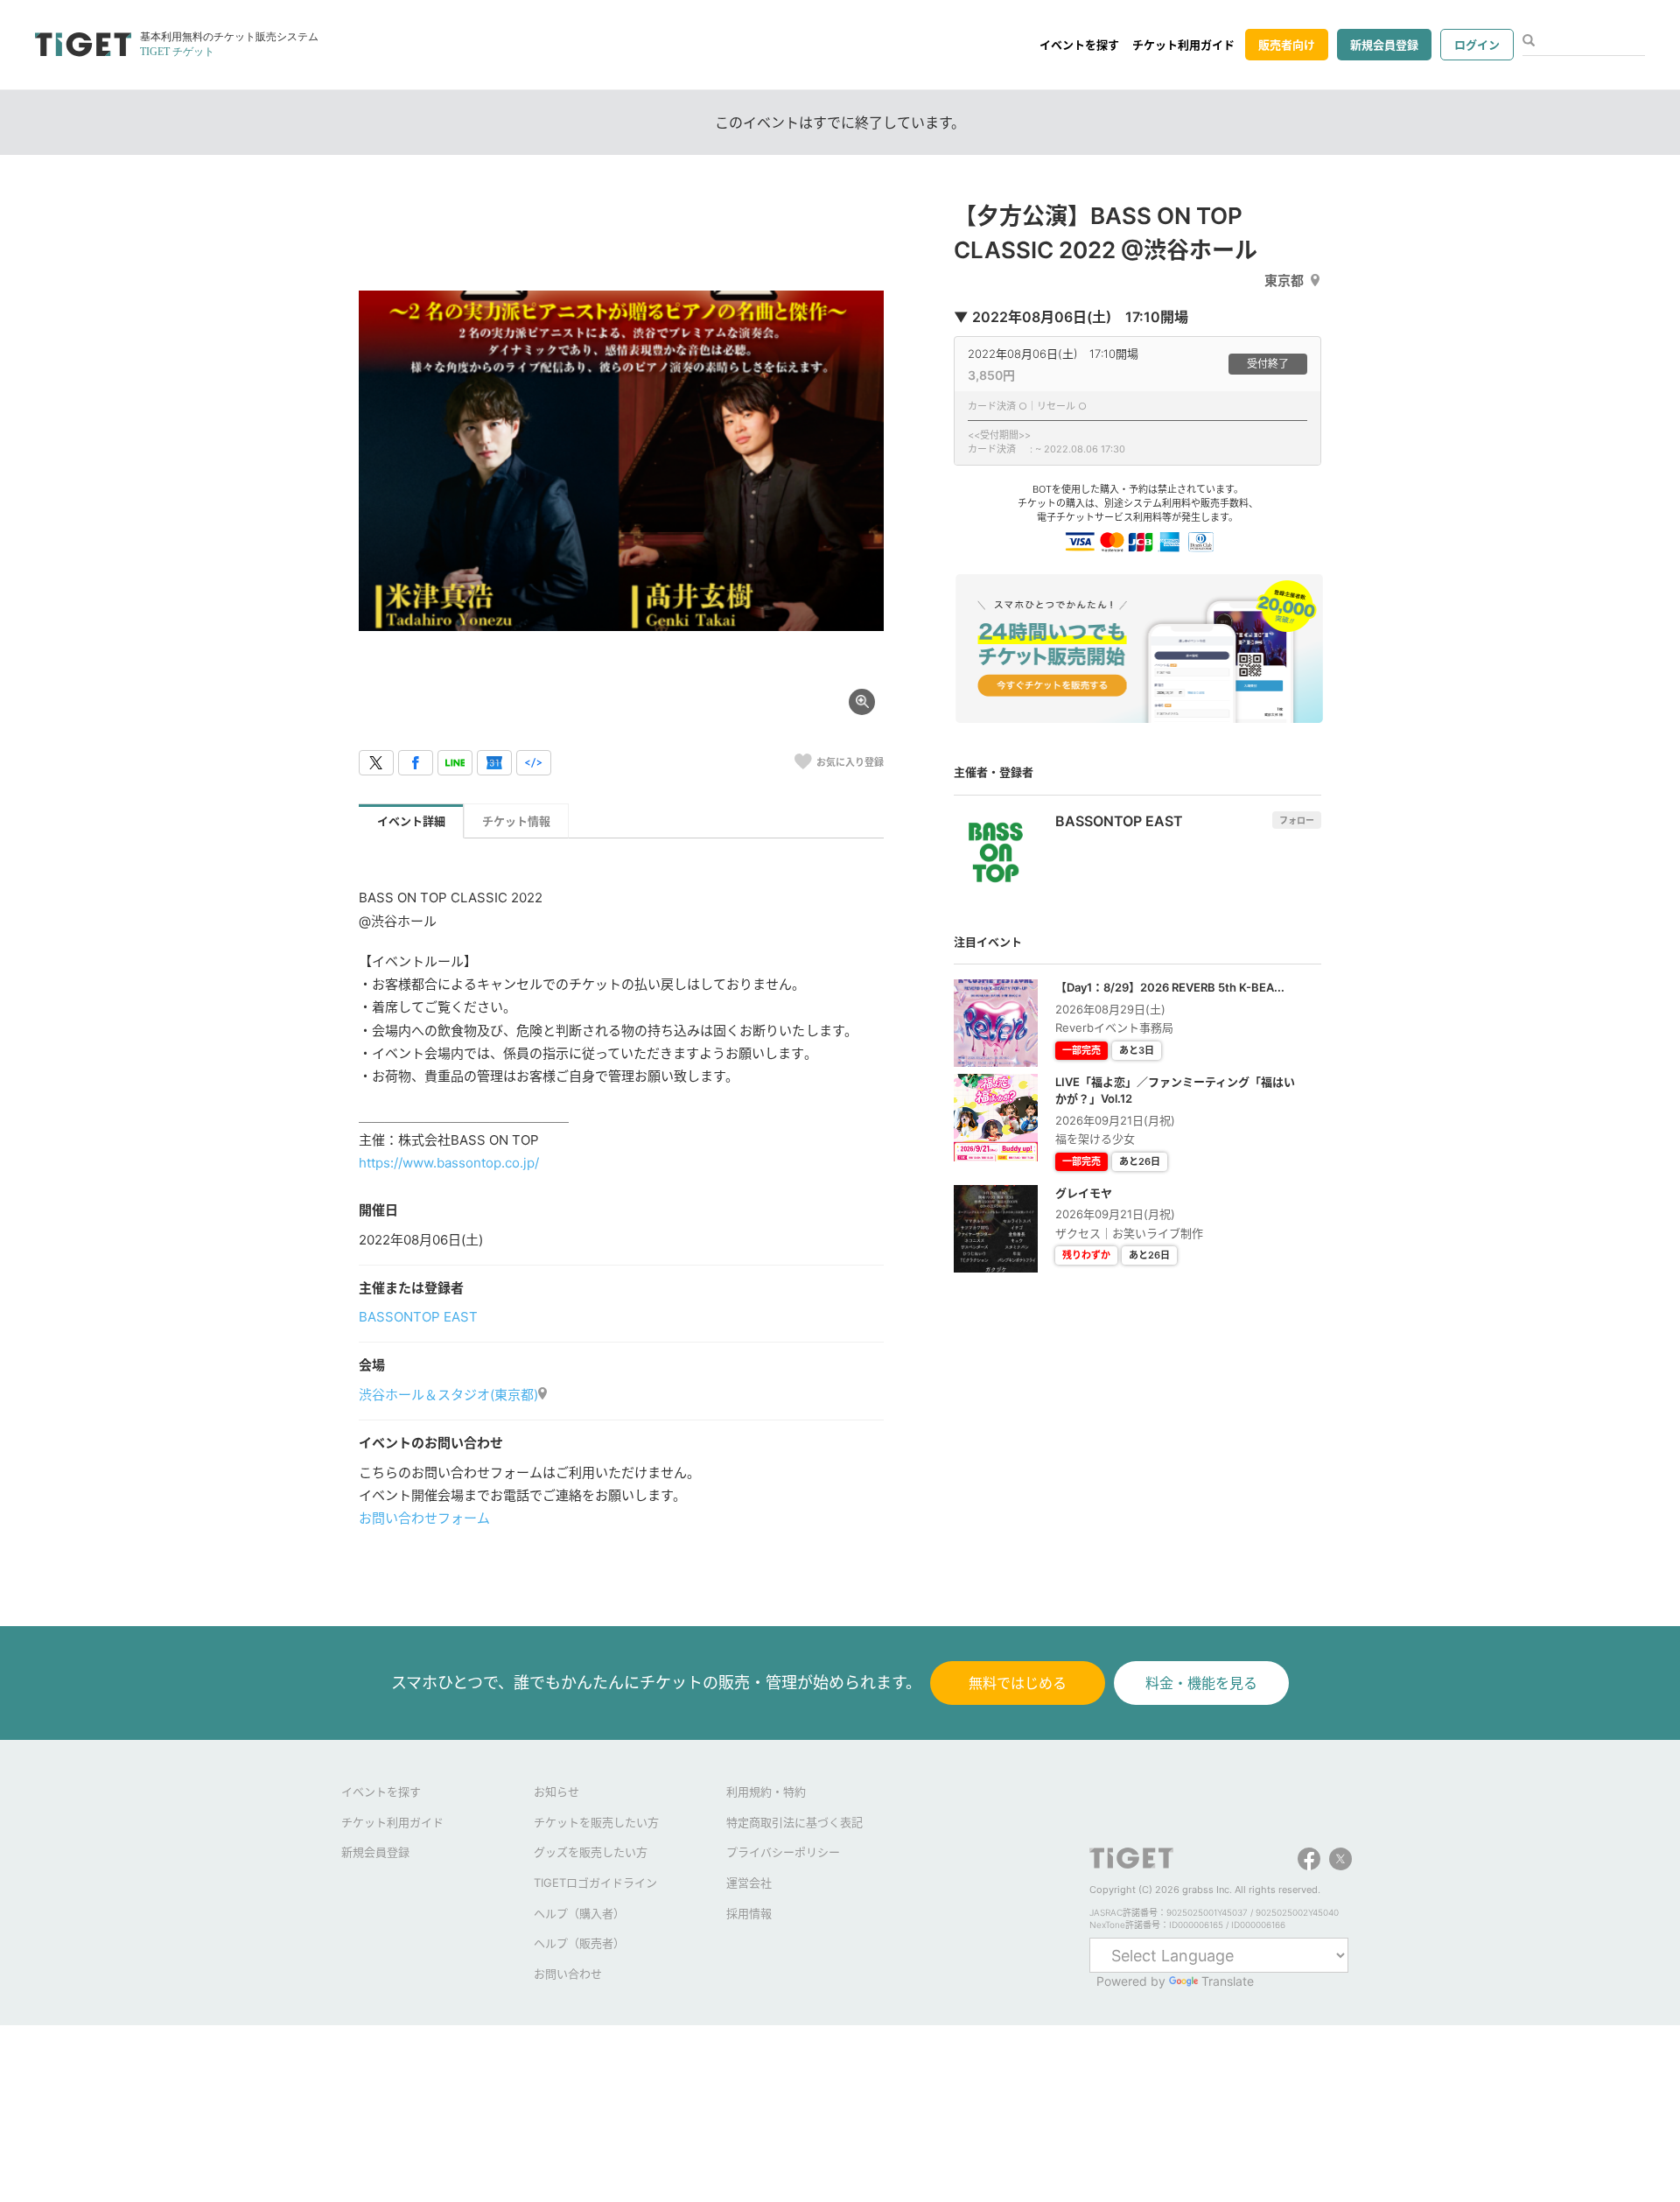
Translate (1228, 1981)
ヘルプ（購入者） (579, 1913)
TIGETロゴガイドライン (595, 1883)
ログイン (1477, 45)
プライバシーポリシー (783, 1852)
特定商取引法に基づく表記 (794, 1822)
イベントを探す (1079, 45)
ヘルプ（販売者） (579, 1943)
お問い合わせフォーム (424, 1518)
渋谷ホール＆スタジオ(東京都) (448, 1395)
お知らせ (556, 1792)
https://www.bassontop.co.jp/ (449, 1163)
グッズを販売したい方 (591, 1852)
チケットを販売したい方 (596, 1822)
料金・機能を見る (1201, 1683)
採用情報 (749, 1913)
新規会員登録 (1384, 45)
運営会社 (749, 1883)
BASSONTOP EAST (418, 1317)
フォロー (1297, 820)
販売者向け (1287, 45)
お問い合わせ (568, 1974)
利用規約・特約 (766, 1792)
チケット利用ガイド (1183, 45)
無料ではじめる (1018, 1683)
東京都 (1284, 281)
